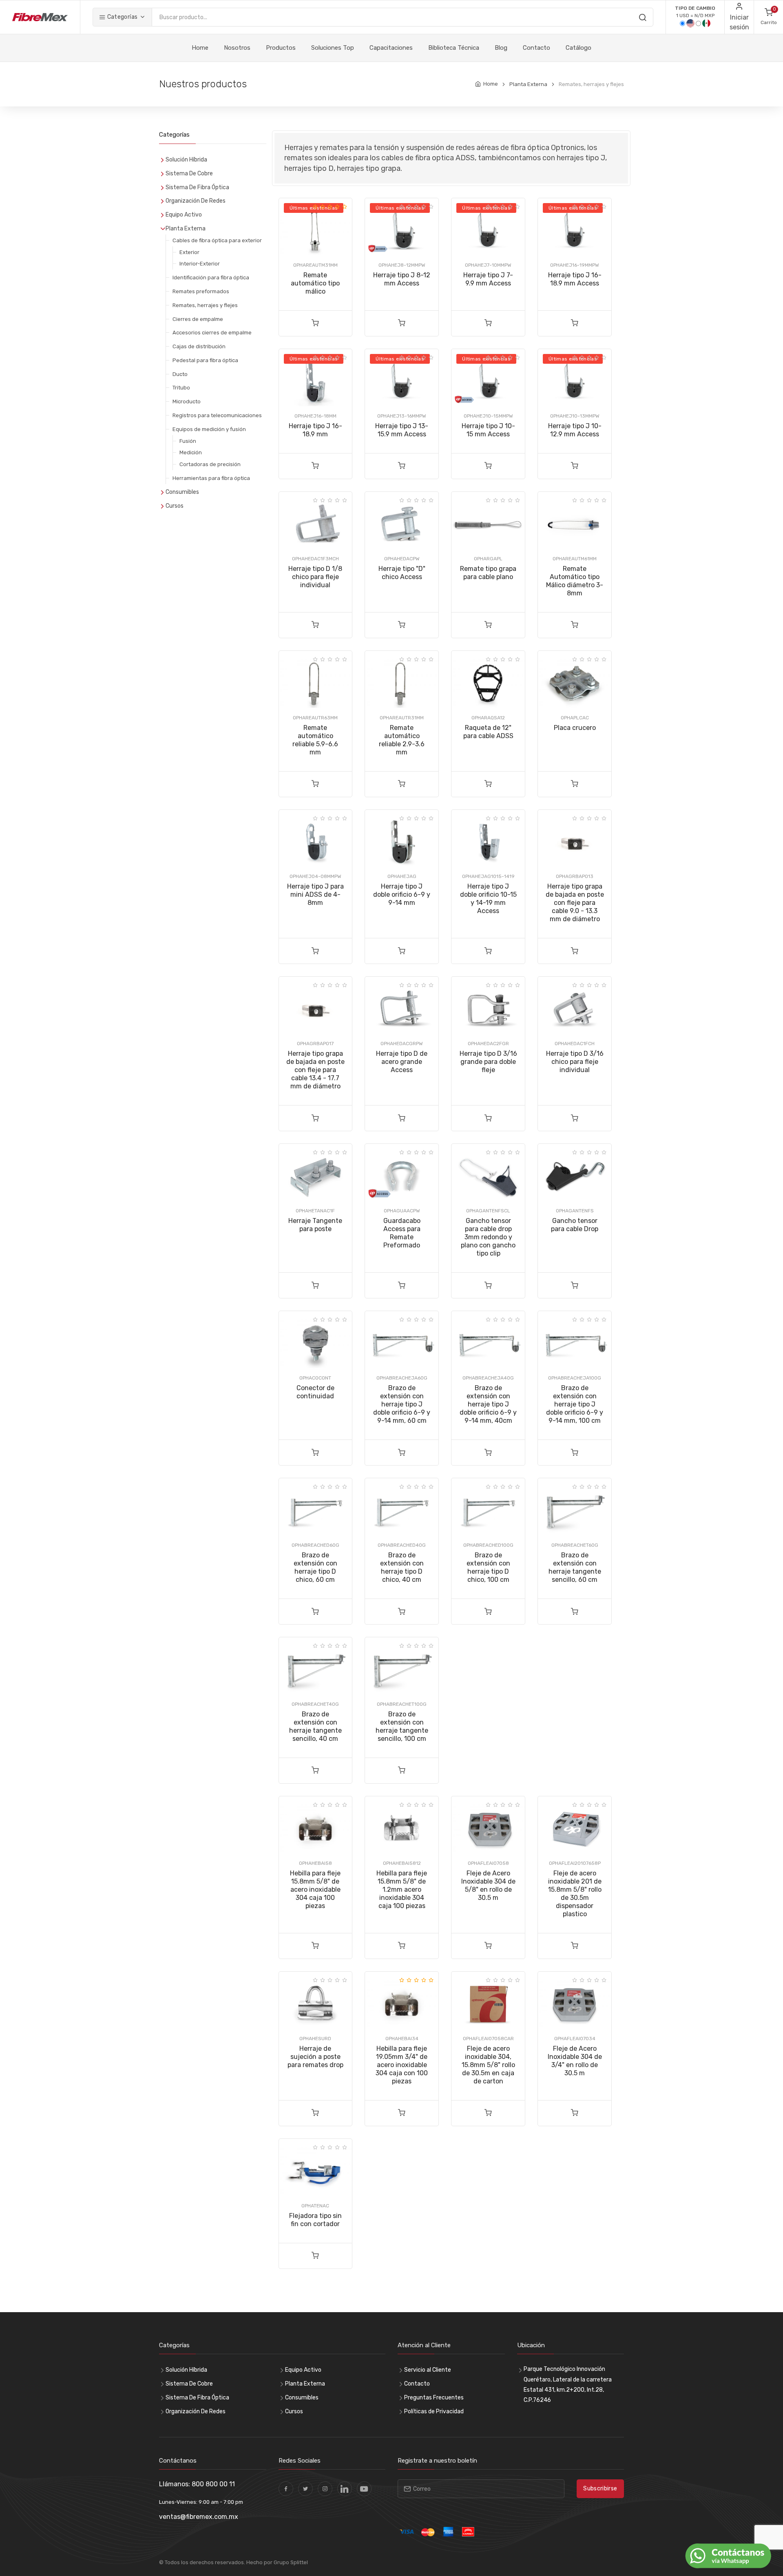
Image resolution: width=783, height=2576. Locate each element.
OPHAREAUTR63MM (315, 718)
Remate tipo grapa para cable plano (488, 573)
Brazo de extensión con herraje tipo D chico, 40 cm (402, 1567)
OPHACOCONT (315, 1378)
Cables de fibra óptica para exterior (217, 240)
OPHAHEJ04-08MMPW (315, 876)
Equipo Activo (184, 215)
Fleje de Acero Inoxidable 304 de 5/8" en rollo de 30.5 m (488, 1885)
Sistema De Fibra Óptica (197, 187)
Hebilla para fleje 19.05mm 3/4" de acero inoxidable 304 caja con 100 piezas (402, 2065)
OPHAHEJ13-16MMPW (402, 416)
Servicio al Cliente (428, 2370)
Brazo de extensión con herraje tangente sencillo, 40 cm (315, 1726)
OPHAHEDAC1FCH (575, 1044)
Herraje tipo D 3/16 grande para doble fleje (488, 1062)
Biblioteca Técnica (454, 48)
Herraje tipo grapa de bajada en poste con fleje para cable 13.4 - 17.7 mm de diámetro (315, 1070)
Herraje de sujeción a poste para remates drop (315, 2057)
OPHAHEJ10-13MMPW (575, 416)
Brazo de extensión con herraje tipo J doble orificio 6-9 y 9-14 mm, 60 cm (402, 1404)
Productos (281, 48)
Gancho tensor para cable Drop (575, 1225)
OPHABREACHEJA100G (575, 1378)
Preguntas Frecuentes (434, 2398)
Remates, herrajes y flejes (205, 305)
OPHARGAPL (488, 559)
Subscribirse (600, 2489)
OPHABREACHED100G (488, 1545)
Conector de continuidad (315, 1392)
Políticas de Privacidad (434, 2411)
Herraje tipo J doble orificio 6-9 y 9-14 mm (402, 894)
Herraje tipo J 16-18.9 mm (315, 430)
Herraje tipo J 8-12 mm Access (402, 279)
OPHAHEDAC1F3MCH (315, 559)
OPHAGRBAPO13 (575, 876)
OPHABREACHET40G (315, 1704)
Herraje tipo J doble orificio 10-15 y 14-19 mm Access (488, 899)
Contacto (536, 48)
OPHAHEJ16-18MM (315, 416)
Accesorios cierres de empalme (212, 333)
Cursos (175, 506)
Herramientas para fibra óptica (211, 478)
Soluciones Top (333, 48)
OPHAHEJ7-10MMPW (488, 265)
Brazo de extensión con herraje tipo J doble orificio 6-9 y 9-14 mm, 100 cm (575, 1404)
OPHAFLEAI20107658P (575, 1863)
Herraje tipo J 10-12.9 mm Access (575, 430)
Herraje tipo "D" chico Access (402, 573)
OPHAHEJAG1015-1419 (488, 876)
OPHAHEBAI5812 (402, 1863)
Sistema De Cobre (189, 174)
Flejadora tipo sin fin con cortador (315, 2220)
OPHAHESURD (315, 2039)
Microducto (187, 401)
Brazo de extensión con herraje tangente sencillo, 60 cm (575, 1567)
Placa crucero (575, 728)
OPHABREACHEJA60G (402, 1378)
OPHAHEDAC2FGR (488, 1044)
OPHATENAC (315, 2206)
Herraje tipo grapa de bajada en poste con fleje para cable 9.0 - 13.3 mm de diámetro (575, 903)
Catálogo (578, 48)
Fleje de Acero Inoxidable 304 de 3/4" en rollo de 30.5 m (575, 2061)
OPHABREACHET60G (575, 1545)
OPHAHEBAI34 (402, 2039)
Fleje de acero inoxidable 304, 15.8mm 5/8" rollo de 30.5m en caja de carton (488, 2065)
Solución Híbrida (186, 160)
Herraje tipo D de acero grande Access (402, 1062)
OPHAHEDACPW (402, 559)
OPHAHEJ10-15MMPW (488, 416)
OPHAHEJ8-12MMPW (402, 265)
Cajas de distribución (199, 346)
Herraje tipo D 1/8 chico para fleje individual (315, 577)
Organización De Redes (196, 201)
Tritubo (181, 388)
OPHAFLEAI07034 (575, 2039)
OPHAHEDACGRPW (402, 1044)
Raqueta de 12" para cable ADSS (488, 732)
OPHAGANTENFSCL (488, 1211)
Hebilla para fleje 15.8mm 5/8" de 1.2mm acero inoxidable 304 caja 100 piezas (402, 1889)
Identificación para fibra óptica (211, 278)
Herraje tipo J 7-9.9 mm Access (488, 279)
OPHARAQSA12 (488, 718)
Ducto (180, 374)
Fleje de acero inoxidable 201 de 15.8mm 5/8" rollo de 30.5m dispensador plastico (575, 1894)
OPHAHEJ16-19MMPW (575, 265)
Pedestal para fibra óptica (205, 360)
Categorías (122, 17)
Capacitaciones (391, 48)
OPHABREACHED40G (402, 1545)
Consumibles (182, 492)
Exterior (189, 252)
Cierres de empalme (198, 319)
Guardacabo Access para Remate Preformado (402, 1233)
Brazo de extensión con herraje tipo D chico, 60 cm (315, 1567)
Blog (501, 48)
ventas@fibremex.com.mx (199, 2517)
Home (200, 48)
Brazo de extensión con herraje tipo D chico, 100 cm (488, 1567)
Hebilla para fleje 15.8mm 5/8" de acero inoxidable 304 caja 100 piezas (315, 1889)
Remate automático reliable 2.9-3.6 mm (402, 740)
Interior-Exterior (200, 264)
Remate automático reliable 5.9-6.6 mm (315, 740)
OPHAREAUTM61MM (575, 559)
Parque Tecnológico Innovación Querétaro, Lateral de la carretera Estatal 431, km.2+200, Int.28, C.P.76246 (568, 2385)
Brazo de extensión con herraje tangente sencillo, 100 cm (402, 1726)
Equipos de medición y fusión (209, 429)
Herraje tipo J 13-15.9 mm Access (402, 430)
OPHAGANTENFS (575, 1211)
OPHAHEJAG (402, 876)
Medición (191, 452)
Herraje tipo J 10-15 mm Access (488, 430)
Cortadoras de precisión (210, 464)
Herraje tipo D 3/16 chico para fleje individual (575, 1062)
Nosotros (237, 48)
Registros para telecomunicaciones (217, 415)
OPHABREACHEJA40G (488, 1378)
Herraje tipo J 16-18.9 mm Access (575, 279)
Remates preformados (201, 291)
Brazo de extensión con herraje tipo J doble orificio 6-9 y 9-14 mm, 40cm (488, 1404)
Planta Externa (528, 84)
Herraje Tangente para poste (315, 1225)
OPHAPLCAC (575, 718)
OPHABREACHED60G (315, 1545)
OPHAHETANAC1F (315, 1211)
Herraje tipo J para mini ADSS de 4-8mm (315, 894)
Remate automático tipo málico (315, 283)
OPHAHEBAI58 (315, 1863)
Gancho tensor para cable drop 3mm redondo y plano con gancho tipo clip (488, 1237)
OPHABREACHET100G (402, 1704)
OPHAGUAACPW (402, 1211)
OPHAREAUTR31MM (402, 718)
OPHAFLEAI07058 (488, 1863)
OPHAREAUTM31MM (315, 265)
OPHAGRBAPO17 (315, 1044)
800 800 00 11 (213, 2484)
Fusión (188, 441)
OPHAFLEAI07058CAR (488, 2039)
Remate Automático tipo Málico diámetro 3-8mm (575, 581)
